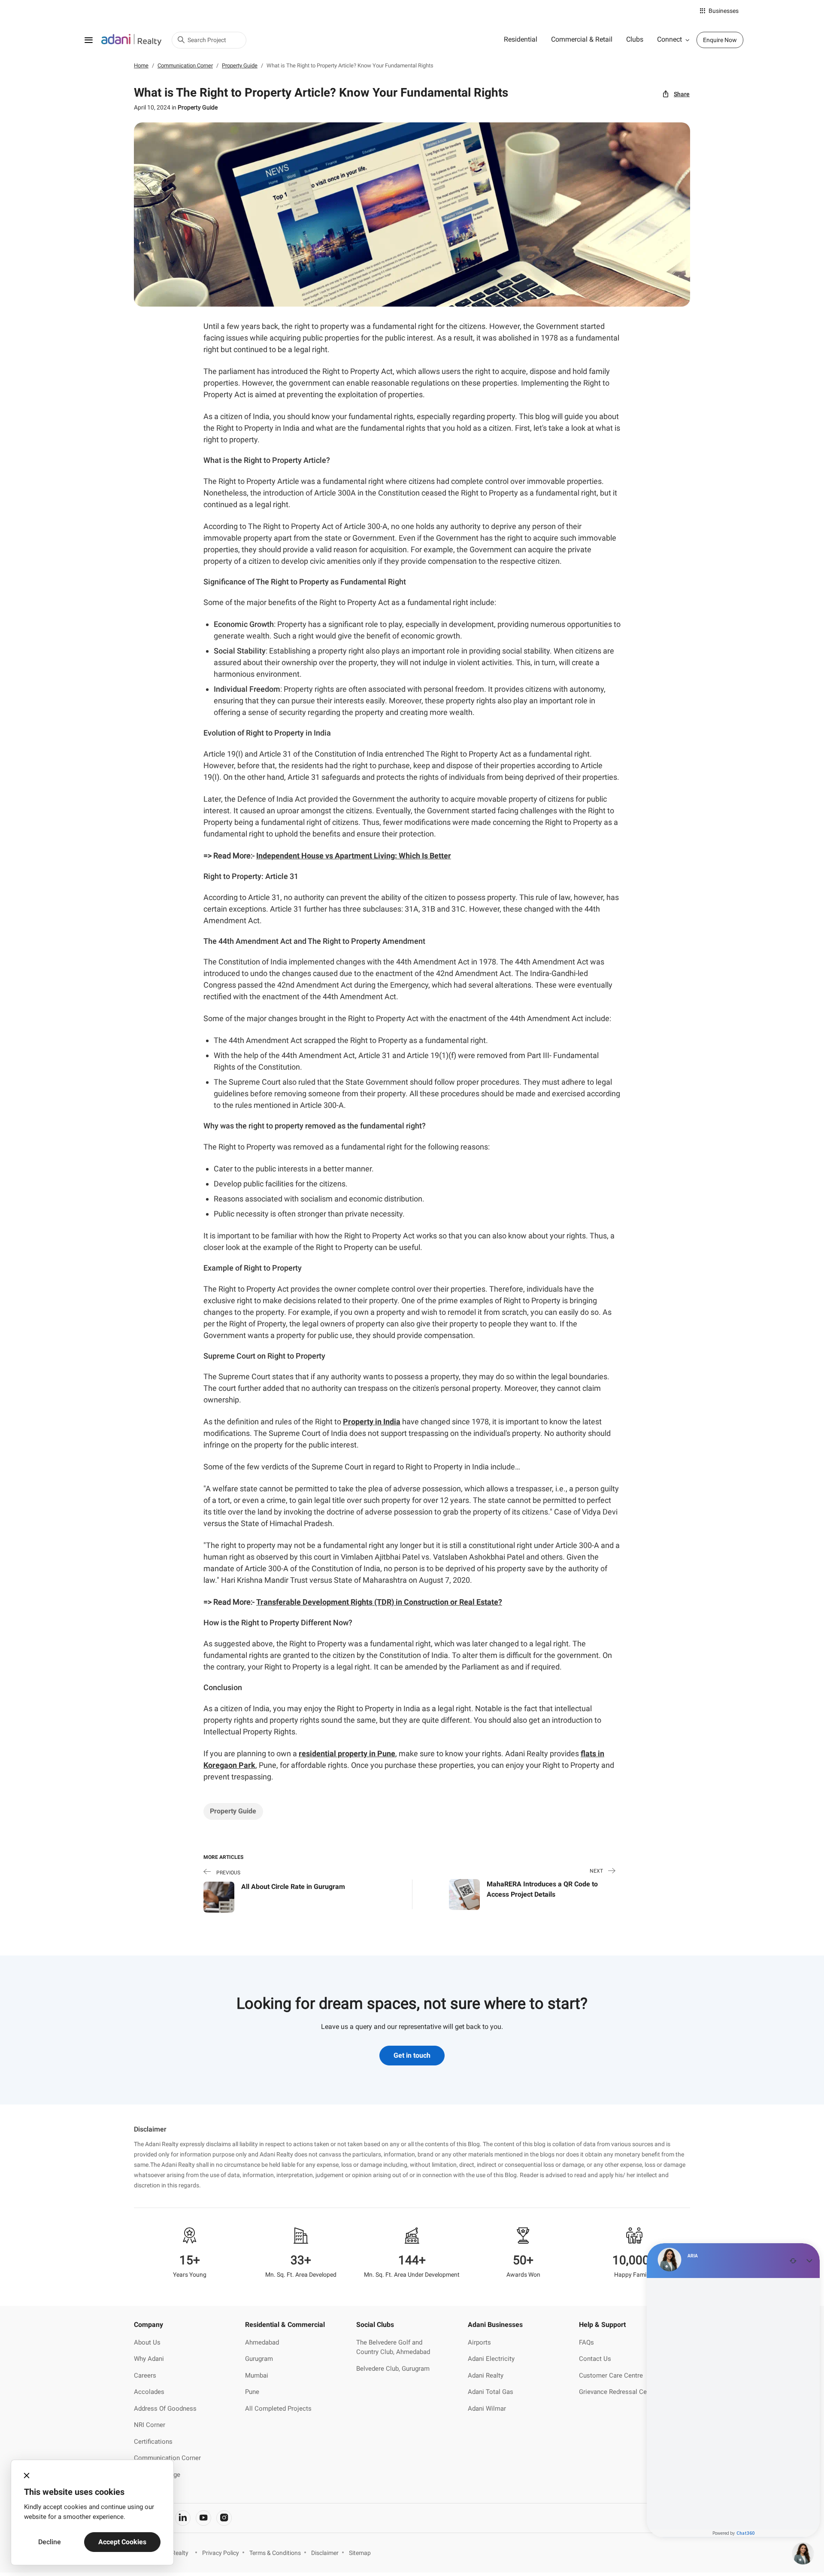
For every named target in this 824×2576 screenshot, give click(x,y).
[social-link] (183, 2518)
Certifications (153, 2442)
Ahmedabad (262, 2342)
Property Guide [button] (233, 1811)
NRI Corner (150, 2425)
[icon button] (27, 2476)
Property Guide (198, 107)
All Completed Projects (278, 2409)
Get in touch (412, 2055)
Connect (669, 39)
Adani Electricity (491, 2359)
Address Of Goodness (165, 2409)
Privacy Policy (221, 2553)
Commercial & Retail (582, 39)
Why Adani (149, 2359)
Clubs (635, 39)
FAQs (586, 2342)
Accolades (149, 2392)
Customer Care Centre (611, 2375)
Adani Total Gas (491, 2392)
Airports (479, 2342)
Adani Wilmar (487, 2409)
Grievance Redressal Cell (615, 2392)
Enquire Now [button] (720, 40)
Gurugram (259, 2359)
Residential (521, 39)
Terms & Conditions (275, 2553)
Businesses (724, 11)
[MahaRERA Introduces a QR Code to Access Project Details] (464, 1894)
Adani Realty (486, 2375)
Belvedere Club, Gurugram (393, 2369)
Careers (145, 2375)
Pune (252, 2392)
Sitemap (360, 2553)
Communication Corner (167, 2458)
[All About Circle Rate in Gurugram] (219, 1896)
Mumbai (257, 2375)
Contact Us (595, 2359)
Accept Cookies (122, 2542)
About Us (147, 2342)
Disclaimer (325, 2553)
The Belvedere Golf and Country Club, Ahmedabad (393, 2347)
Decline (50, 2542)
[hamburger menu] (88, 40)
